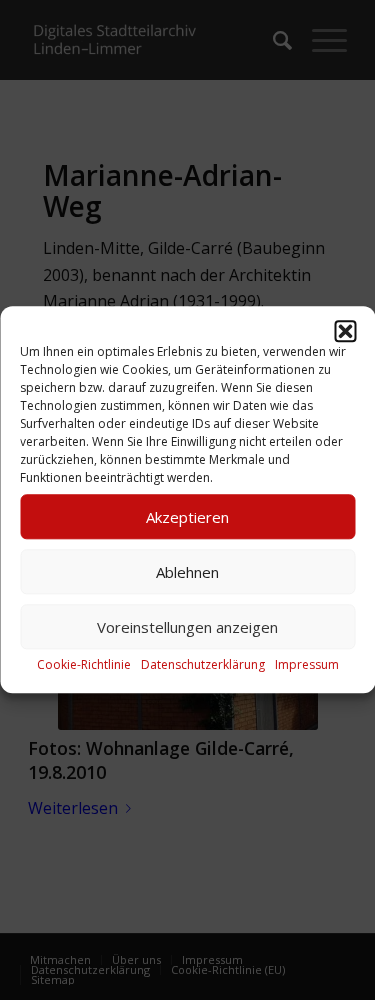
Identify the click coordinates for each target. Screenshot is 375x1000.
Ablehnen (187, 572)
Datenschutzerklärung (203, 664)
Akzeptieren (187, 517)
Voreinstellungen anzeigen (187, 627)
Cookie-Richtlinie (84, 664)
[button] (345, 331)
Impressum (307, 664)
